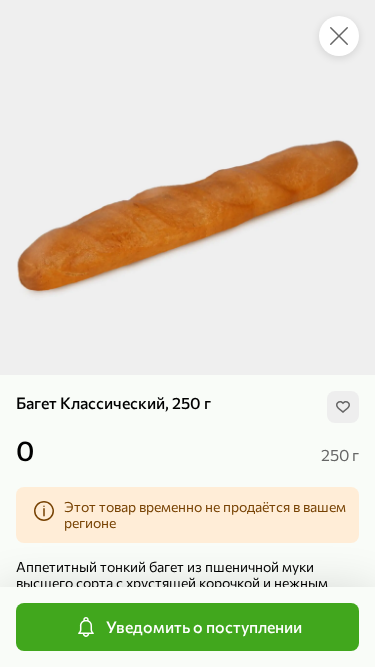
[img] (343, 407)
